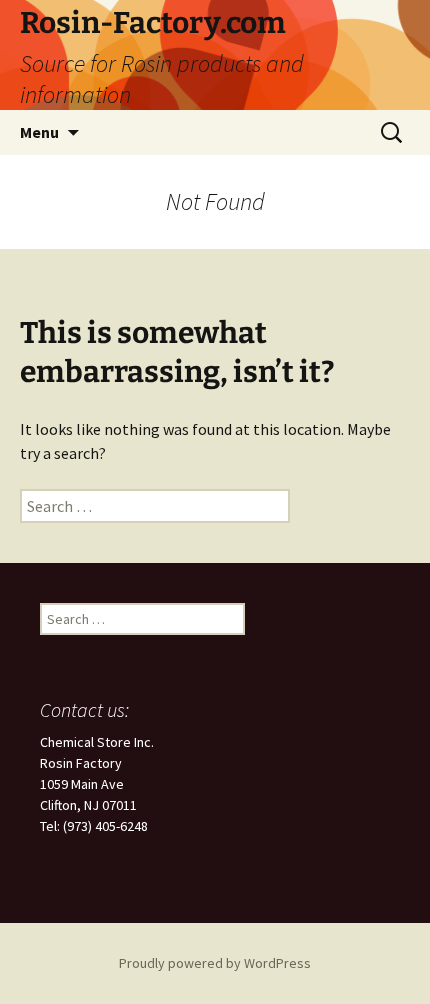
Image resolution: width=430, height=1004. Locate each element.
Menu (39, 132)
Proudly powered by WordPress (215, 963)
